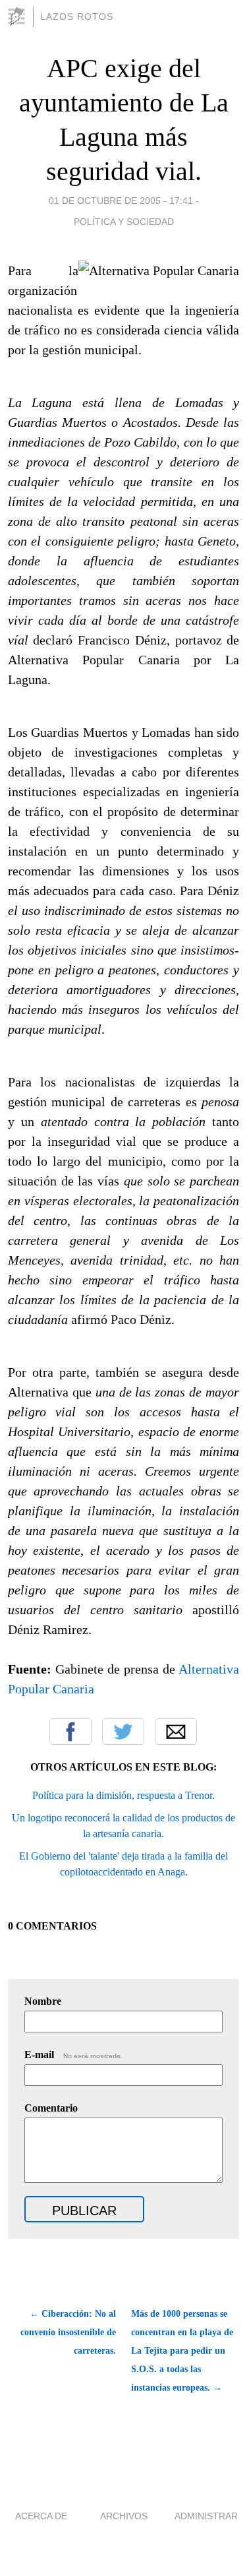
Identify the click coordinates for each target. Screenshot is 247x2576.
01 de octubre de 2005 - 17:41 (121, 201)
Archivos (124, 2516)
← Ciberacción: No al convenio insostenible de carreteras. (68, 2332)
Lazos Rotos (77, 16)
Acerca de (41, 2516)
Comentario (51, 2108)
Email (176, 1732)
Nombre (43, 2001)
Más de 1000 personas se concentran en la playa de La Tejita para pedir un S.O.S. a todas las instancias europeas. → (182, 2351)
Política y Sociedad (124, 222)
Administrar (206, 2516)
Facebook (70, 1732)
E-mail (73, 2055)
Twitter (123, 1732)
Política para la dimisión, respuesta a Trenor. (123, 1795)
